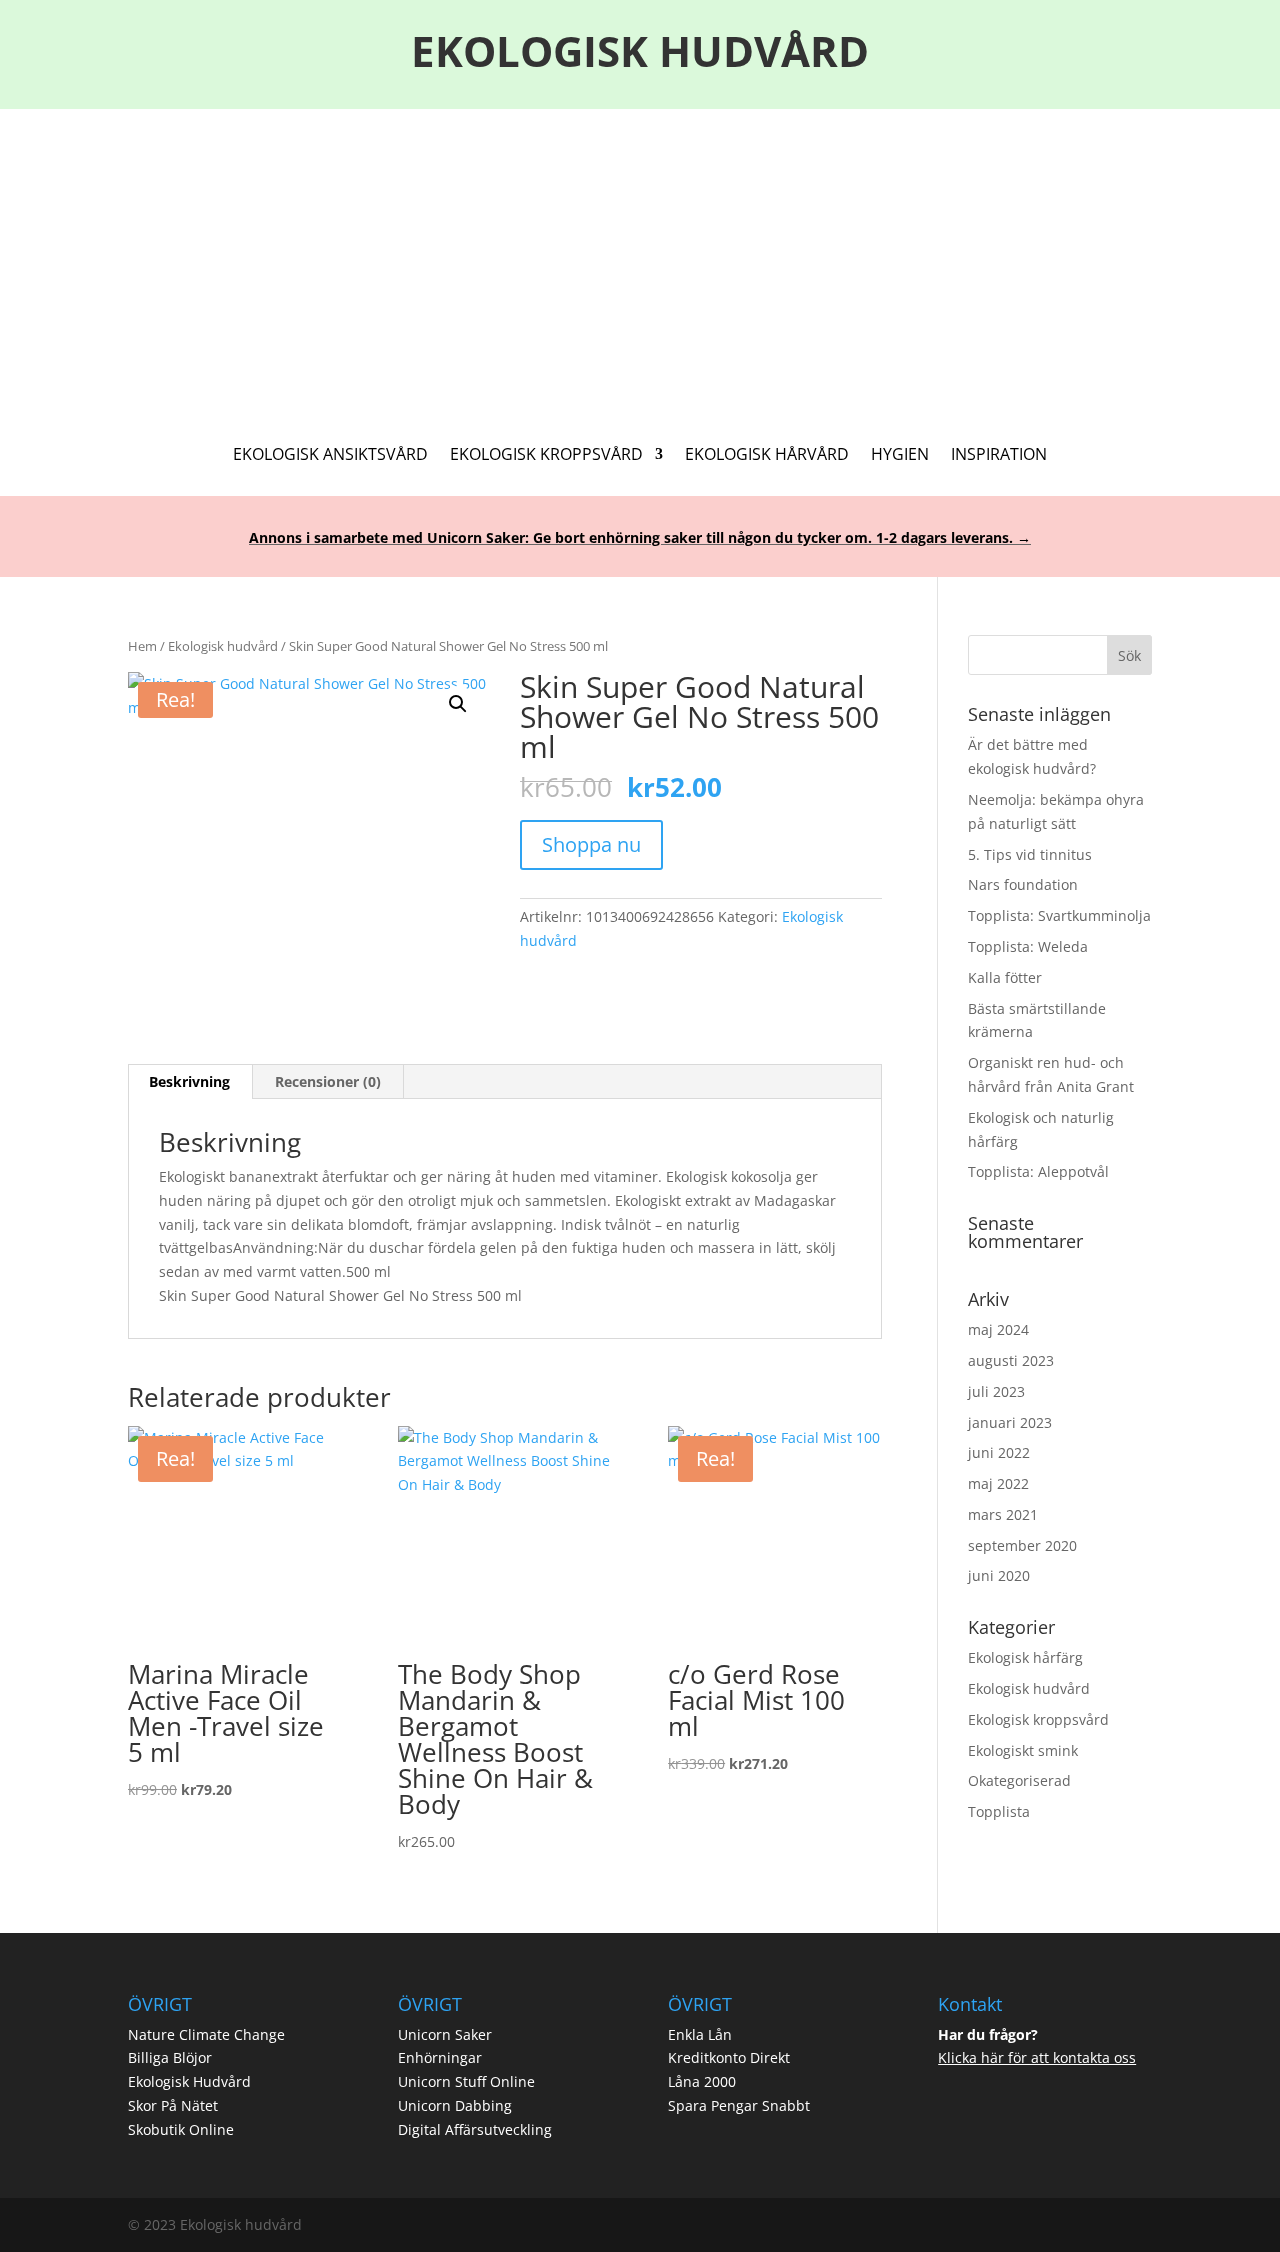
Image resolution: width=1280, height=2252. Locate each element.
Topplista (999, 1811)
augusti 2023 (1011, 1360)
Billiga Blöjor (170, 2057)
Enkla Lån (700, 2034)
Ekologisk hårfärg (1025, 1657)
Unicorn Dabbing (455, 2105)
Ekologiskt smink (1023, 1750)
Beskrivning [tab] (189, 1081)
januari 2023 (1010, 1422)
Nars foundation (1023, 884)
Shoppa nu (591, 844)
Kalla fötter (1005, 977)
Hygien (900, 456)
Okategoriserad (1019, 1780)
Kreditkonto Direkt (729, 2057)
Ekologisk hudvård (223, 646)
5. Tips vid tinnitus (1030, 854)
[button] (458, 704)
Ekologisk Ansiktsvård (330, 456)
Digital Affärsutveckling (475, 2129)
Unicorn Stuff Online (466, 2081)
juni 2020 (999, 1575)
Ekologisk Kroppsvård (546, 456)
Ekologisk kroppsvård (1038, 1719)
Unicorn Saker (445, 2034)
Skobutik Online (181, 2129)
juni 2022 (999, 1452)
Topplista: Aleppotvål (1038, 1171)
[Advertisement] (640, 259)
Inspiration (999, 456)
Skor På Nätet (173, 2105)
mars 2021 (1003, 1514)
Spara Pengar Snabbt (739, 2105)
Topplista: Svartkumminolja (1059, 915)
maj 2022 (998, 1483)
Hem (142, 646)
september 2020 (1022, 1545)
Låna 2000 (702, 2081)
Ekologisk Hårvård (767, 456)
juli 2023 (996, 1391)
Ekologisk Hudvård (189, 2081)
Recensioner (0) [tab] (328, 1081)
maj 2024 (998, 1329)
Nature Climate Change (206, 2034)
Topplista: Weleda (1028, 946)
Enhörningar (440, 2057)
